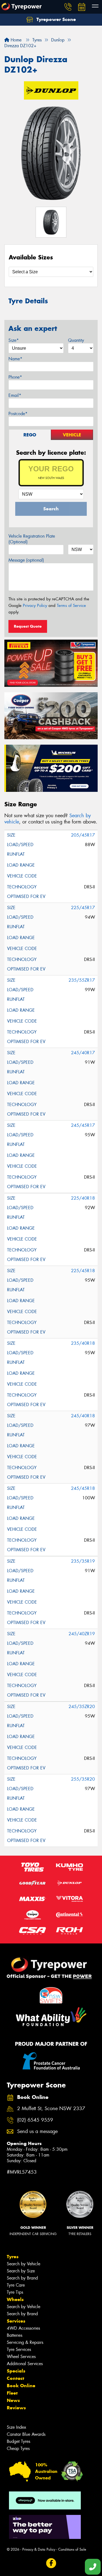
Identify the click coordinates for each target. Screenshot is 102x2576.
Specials (16, 2371)
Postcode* (18, 414)
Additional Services (25, 2364)
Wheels (15, 2299)
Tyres (13, 2257)
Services (16, 2321)
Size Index (16, 2427)
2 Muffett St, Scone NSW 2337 (51, 2109)
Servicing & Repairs (25, 2342)
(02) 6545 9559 (35, 2120)
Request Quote (28, 626)
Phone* (15, 377)
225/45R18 (83, 1271)
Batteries (15, 2335)
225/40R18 (83, 1198)
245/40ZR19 (82, 1634)
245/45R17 (83, 1125)
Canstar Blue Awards (26, 2434)
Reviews (16, 2408)
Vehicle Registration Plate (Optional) (32, 539)
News (13, 2400)
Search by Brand (22, 2278)
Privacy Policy (35, 606)
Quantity (76, 340)
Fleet (12, 2393)
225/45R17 (83, 908)
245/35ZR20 (82, 1707)
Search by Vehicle (24, 2264)
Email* (15, 395)
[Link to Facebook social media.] (51, 2563)
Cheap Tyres (18, 2448)
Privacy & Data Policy (39, 2549)
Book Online (21, 2386)
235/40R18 (83, 1343)
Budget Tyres (18, 2441)
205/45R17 (83, 835)
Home (15, 40)
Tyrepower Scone (55, 19)
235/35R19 (83, 1561)
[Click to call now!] (68, 7)
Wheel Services (21, 2357)
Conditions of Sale (72, 2549)
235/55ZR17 (82, 980)
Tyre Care (16, 2285)
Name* (15, 359)
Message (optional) (26, 560)
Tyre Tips (15, 2292)
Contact (16, 2378)
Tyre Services (19, 2349)
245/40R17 (83, 1053)
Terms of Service (71, 606)
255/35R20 (83, 1779)
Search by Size (21, 2271)
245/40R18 (83, 1416)
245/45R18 (83, 1488)
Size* (14, 340)
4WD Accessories (23, 2328)
